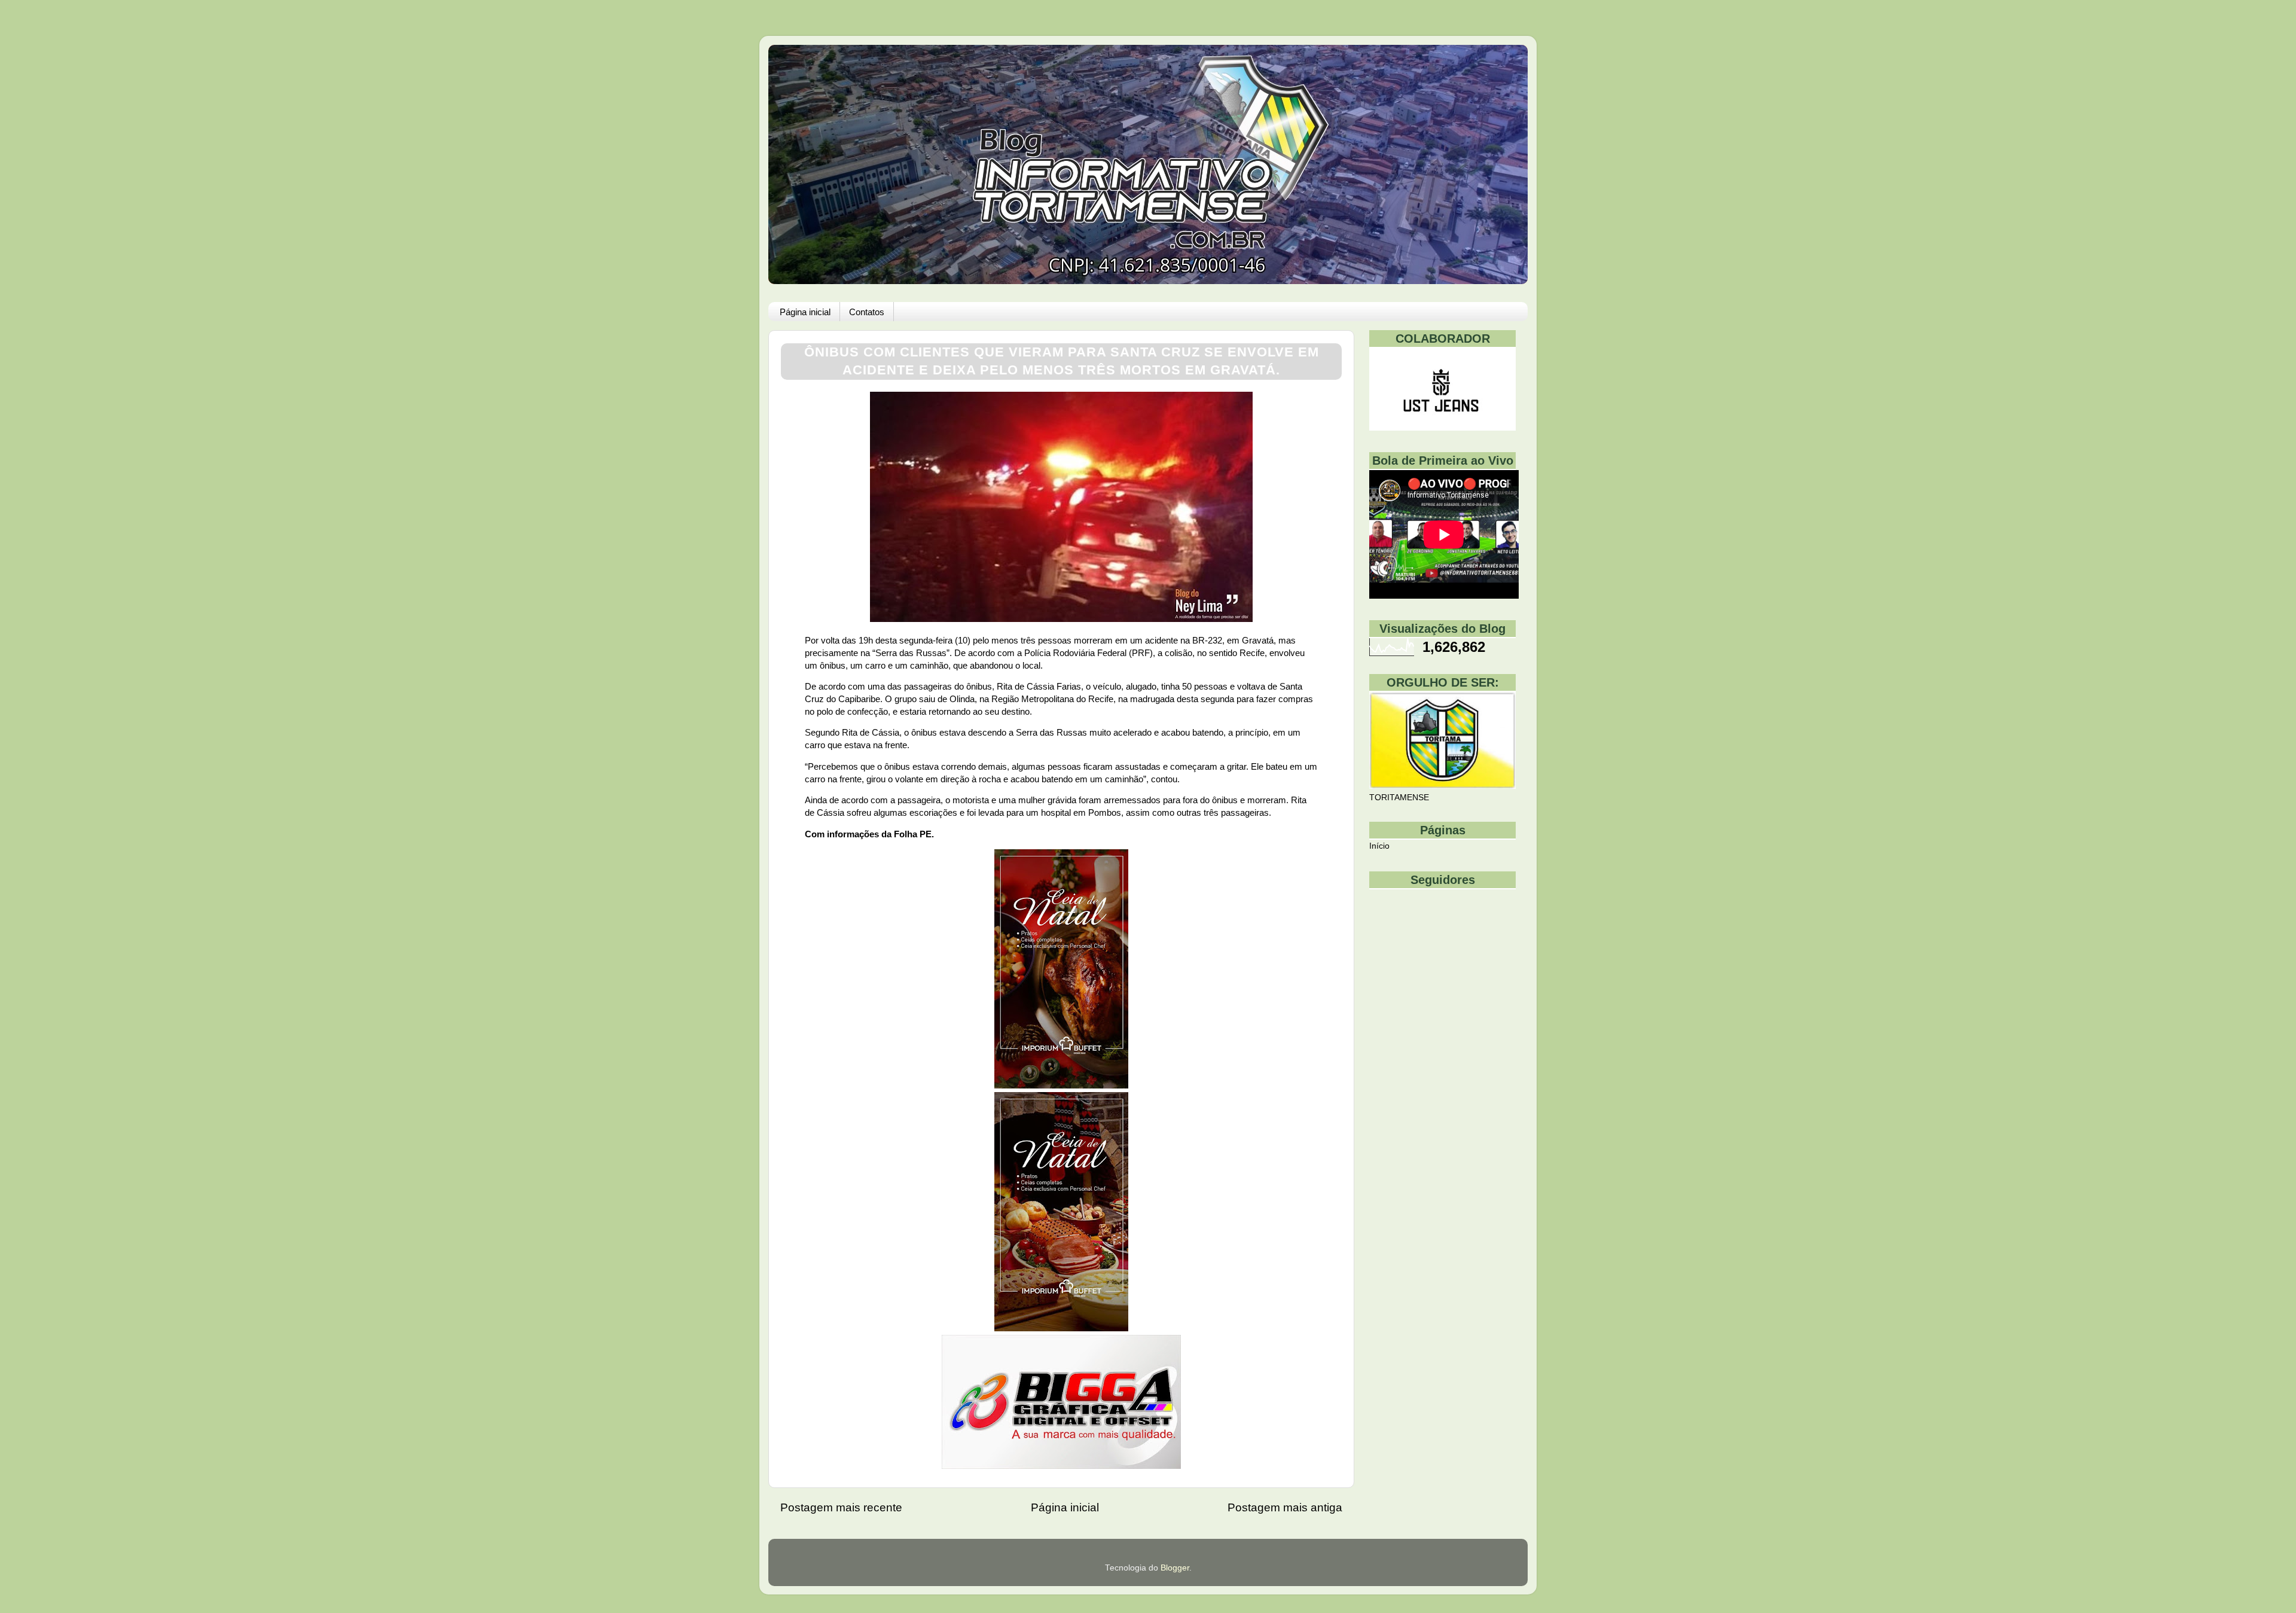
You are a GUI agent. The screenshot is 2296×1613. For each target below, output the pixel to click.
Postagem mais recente (841, 1507)
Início (1379, 846)
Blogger (1175, 1568)
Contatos (867, 312)
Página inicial (805, 312)
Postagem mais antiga (1285, 1507)
